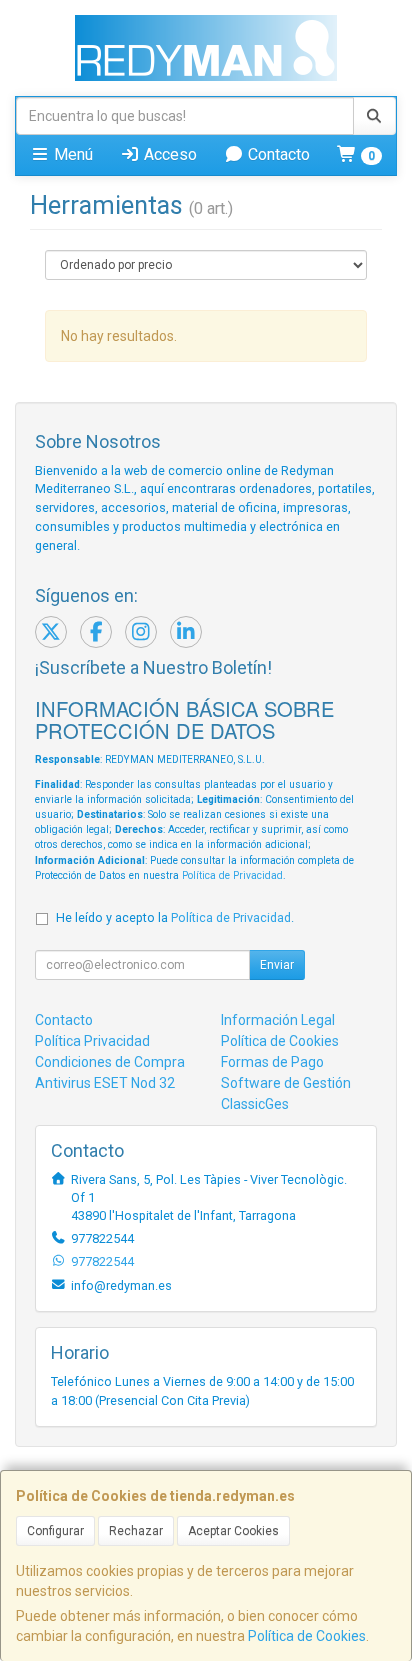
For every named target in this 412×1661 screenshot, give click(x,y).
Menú (71, 154)
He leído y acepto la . (175, 917)
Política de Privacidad (232, 875)
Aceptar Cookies (233, 1531)
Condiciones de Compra (110, 1062)
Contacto (277, 154)
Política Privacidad (92, 1041)
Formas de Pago (272, 1062)
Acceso (168, 154)
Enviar (277, 965)
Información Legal (278, 1020)
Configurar (55, 1531)
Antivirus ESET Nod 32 (105, 1083)
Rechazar (136, 1531)
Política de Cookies (307, 1636)
